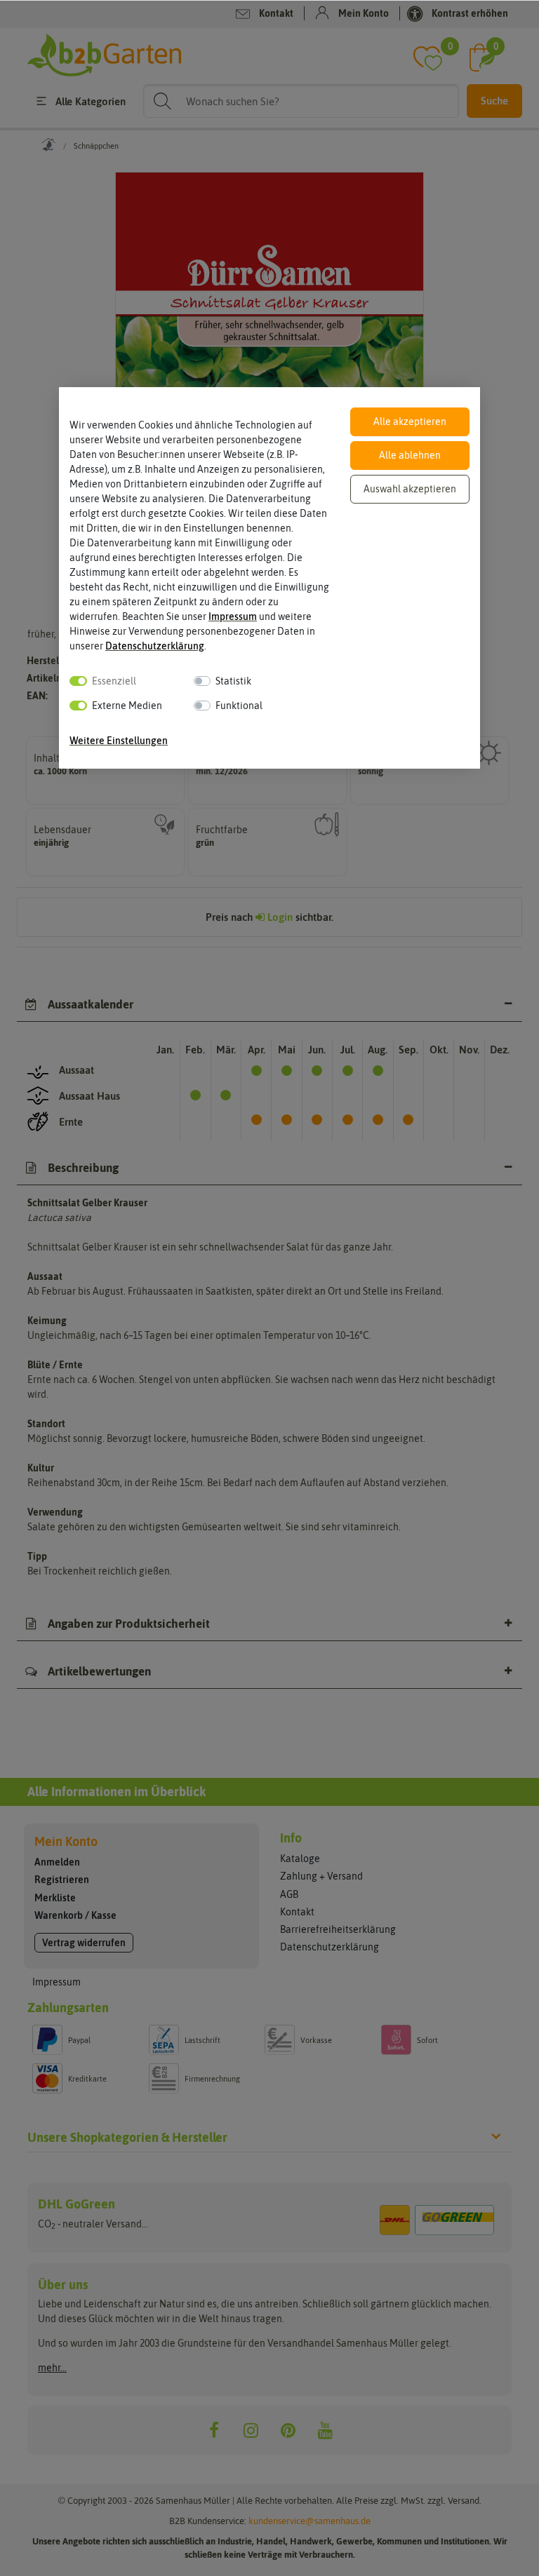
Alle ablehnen (410, 455)
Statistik (233, 681)
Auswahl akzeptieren (410, 489)
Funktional (239, 706)
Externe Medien (127, 706)
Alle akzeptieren (410, 422)
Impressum (233, 616)
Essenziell (114, 681)
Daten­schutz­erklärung (155, 646)
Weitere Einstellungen (119, 741)
